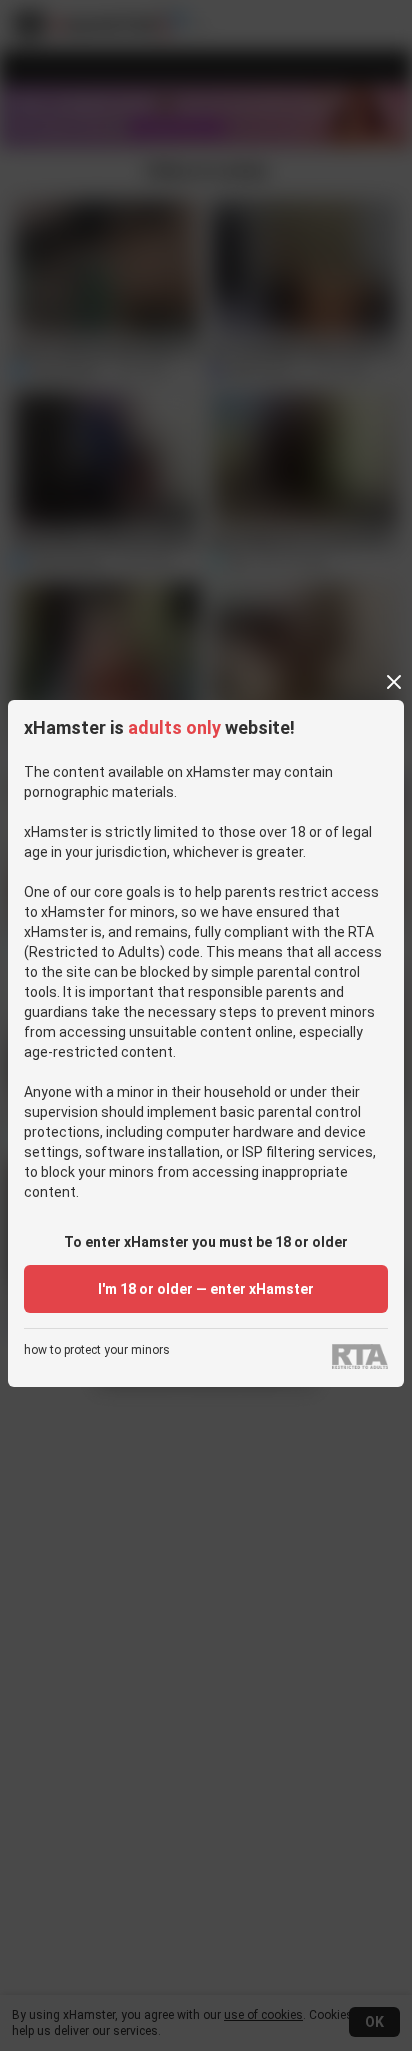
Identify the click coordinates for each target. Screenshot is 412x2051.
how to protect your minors (97, 1350)
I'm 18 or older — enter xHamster (206, 1289)
